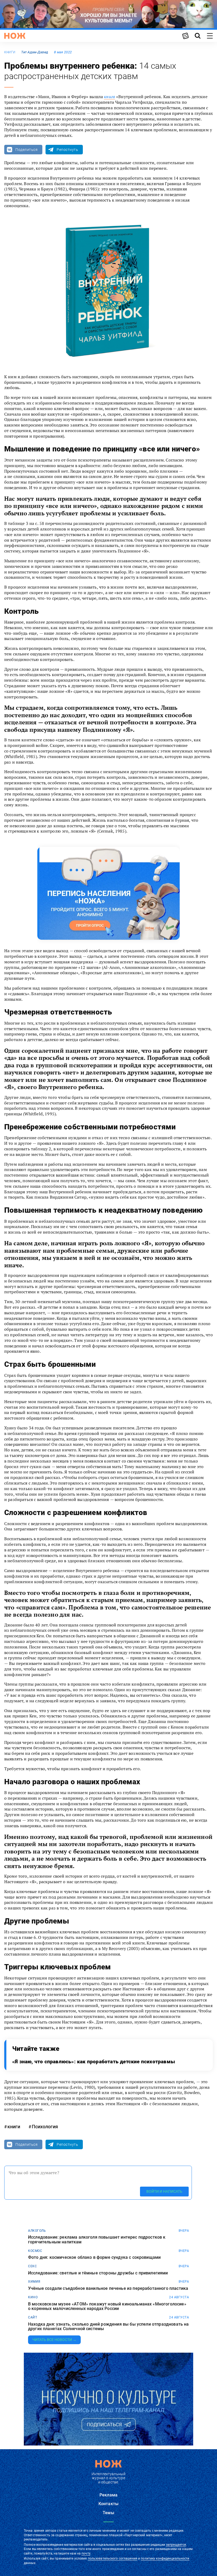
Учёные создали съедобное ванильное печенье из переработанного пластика (108, 2288)
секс (32, 2266)
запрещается (176, 2545)
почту (86, 2553)
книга (110, 97)
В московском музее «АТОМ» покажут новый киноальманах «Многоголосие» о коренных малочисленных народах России (107, 2306)
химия (34, 2282)
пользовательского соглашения (113, 2558)
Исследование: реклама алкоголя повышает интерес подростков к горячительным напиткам (97, 2240)
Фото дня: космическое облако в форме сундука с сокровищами (94, 2257)
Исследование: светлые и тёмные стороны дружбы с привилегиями (98, 2273)
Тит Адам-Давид (35, 52)
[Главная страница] (15, 36)
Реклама (108, 2495)
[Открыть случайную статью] (186, 36)
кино (33, 2297)
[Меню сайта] (210, 36)
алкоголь (37, 2231)
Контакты (108, 2504)
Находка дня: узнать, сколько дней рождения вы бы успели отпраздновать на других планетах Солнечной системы (108, 2327)
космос (35, 2251)
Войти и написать (164, 2191)
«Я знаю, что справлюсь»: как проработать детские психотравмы (94, 2062)
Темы (108, 2513)
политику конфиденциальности (165, 2558)
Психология (45, 2127)
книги (10, 52)
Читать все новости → (54, 2340)
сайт (33, 2317)
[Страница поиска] (198, 36)
